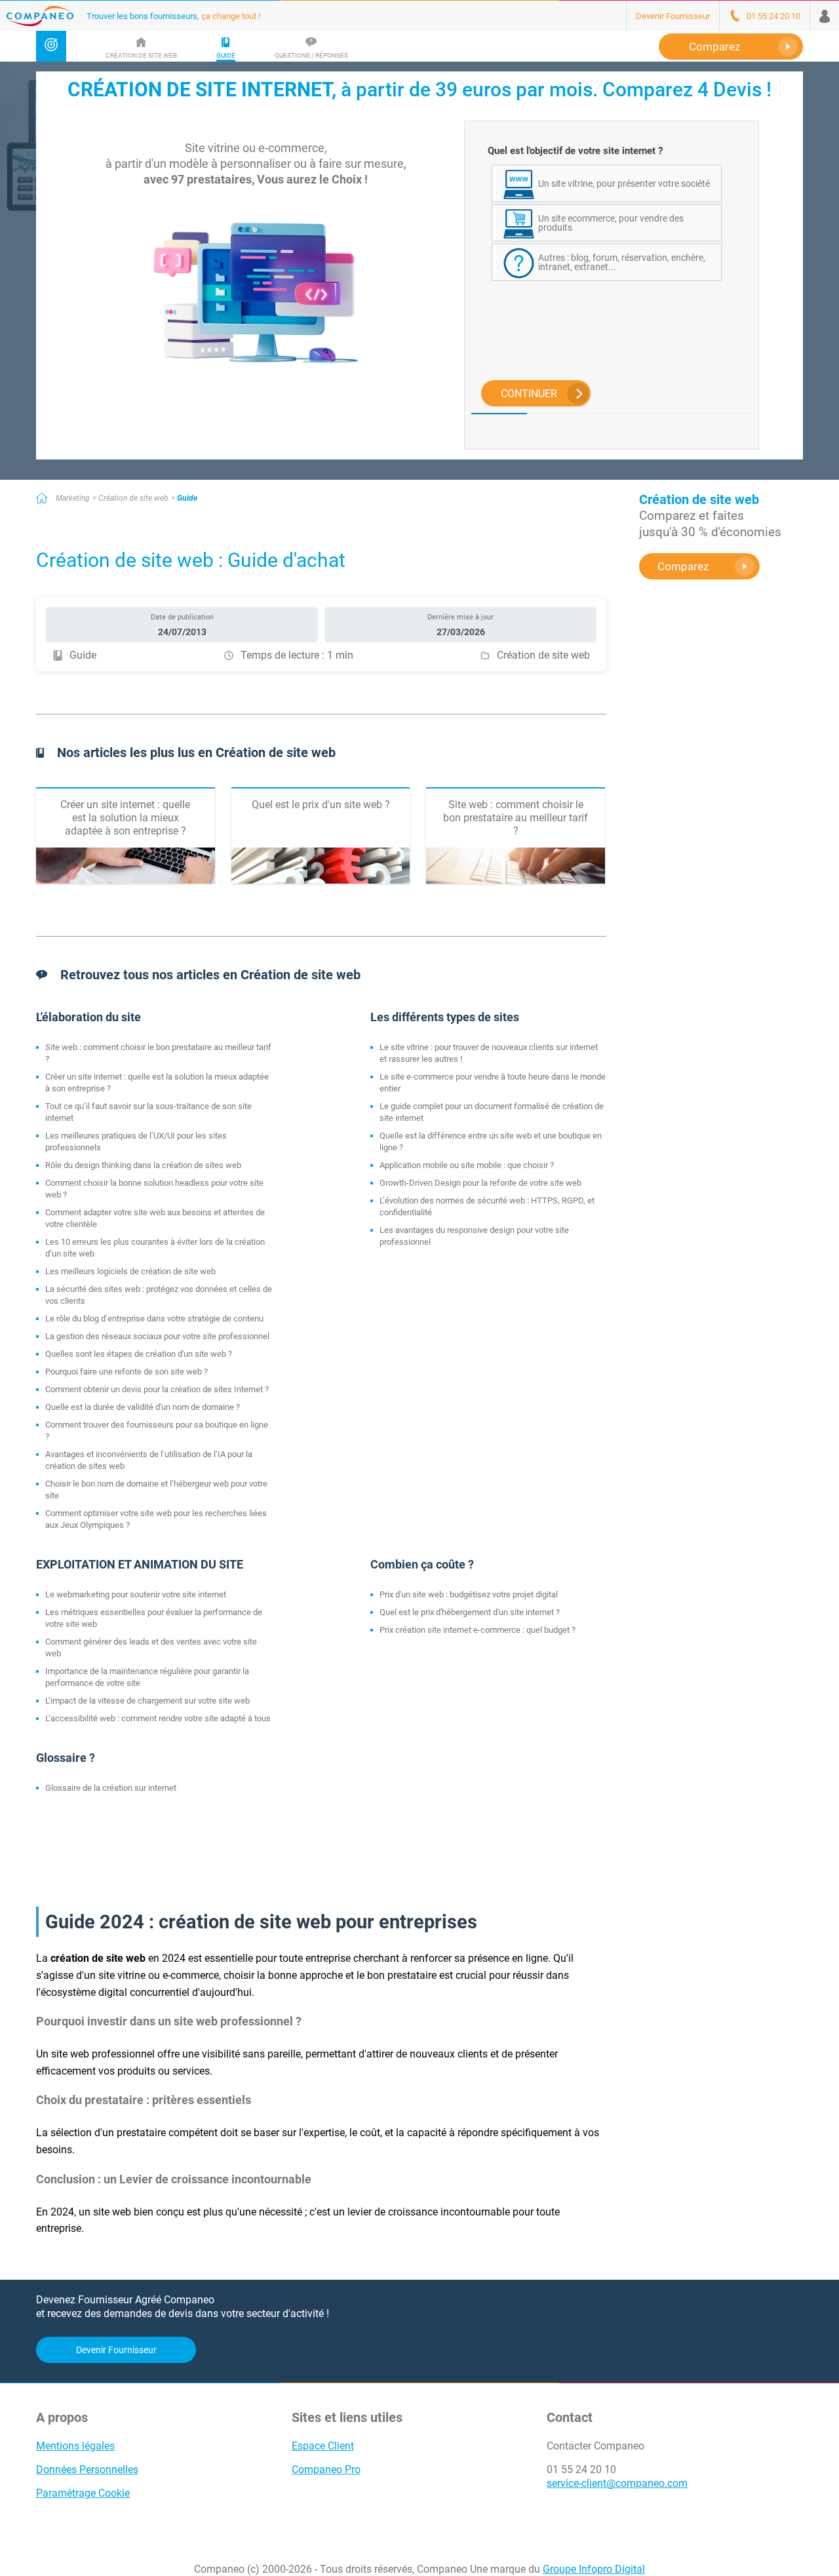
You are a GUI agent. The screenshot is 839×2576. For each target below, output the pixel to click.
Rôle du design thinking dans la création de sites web (143, 1165)
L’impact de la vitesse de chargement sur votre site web (147, 1701)
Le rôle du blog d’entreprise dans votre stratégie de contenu (154, 1318)
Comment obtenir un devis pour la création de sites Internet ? (157, 1389)
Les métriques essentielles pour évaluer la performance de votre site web (154, 1618)
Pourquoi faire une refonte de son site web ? (127, 1372)
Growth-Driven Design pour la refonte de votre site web (480, 1183)
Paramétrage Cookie (83, 2493)
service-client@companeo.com (617, 2483)
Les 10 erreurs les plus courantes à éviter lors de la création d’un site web (155, 1248)
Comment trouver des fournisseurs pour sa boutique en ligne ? (157, 1431)
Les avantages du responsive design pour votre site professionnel (474, 1236)
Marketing (73, 498)
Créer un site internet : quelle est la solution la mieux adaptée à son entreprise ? (157, 1083)
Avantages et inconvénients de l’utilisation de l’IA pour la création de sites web (149, 1460)
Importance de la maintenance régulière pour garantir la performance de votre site (147, 1677)
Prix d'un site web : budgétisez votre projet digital (469, 1594)
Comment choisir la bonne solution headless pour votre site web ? (154, 1189)
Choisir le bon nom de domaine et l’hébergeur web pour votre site (156, 1490)
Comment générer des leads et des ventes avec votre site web (151, 1648)
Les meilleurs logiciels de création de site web (130, 1271)
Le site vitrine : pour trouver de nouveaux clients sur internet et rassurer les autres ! (489, 1053)
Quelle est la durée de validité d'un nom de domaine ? (143, 1407)
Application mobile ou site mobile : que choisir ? (467, 1165)
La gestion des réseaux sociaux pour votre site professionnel (157, 1336)
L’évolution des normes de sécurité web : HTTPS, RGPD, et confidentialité (487, 1206)
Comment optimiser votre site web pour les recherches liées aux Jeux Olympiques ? (156, 1519)
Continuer (529, 394)
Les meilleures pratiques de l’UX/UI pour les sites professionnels (136, 1142)
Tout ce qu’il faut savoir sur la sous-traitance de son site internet (148, 1112)
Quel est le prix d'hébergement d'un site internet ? (470, 1612)
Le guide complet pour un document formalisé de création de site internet (492, 1112)
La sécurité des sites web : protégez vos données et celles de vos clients (159, 1295)
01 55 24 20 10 (581, 2469)
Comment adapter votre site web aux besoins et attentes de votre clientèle (155, 1218)
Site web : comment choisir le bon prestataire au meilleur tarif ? (158, 1053)
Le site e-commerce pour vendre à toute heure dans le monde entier (493, 1083)
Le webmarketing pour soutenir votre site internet (136, 1594)
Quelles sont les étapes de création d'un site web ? (139, 1354)
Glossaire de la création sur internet (111, 1788)
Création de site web (133, 498)
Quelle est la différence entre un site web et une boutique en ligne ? (491, 1142)
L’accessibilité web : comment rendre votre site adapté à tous (158, 1718)
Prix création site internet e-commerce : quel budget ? (478, 1630)
